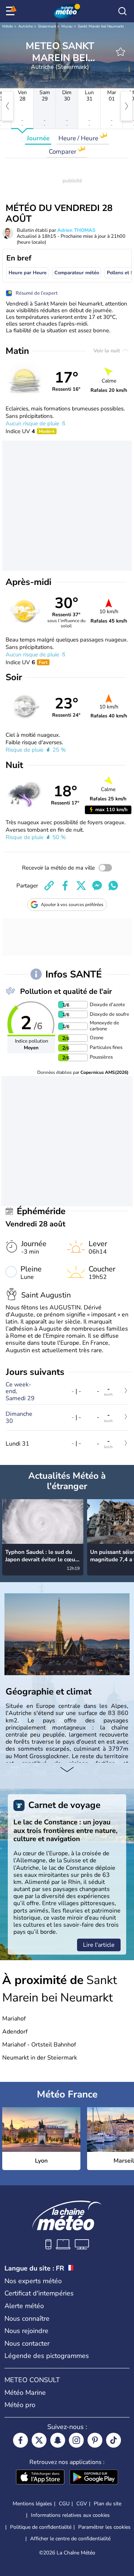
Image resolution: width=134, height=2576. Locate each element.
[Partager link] (49, 886)
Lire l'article (99, 1945)
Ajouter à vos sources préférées (72, 905)
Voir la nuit (107, 351)
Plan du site (108, 2504)
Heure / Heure (79, 138)
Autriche (25, 26)
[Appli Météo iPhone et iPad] (40, 2478)
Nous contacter (27, 2343)
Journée (38, 138)
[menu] (12, 11)
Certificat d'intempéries (39, 2293)
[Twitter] (39, 2440)
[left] (7, 106)
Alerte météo (24, 2306)
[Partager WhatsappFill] (113, 886)
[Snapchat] (58, 2440)
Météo (8, 26)
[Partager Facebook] (65, 886)
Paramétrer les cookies (104, 2527)
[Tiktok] (114, 2440)
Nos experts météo (33, 2281)
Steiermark (47, 26)
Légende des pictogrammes (47, 2356)
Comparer (63, 152)
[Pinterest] (95, 2440)
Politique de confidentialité (41, 2527)
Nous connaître (27, 2319)
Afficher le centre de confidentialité (70, 2539)
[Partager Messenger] (97, 886)
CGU (64, 2504)
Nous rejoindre (26, 2331)
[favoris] (121, 52)
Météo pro (20, 2405)
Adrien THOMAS (76, 230)
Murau (67, 26)
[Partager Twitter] (81, 886)
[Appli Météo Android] (94, 2478)
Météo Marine (25, 2393)
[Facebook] (20, 2440)
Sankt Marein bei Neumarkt (101, 26)
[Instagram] (76, 2440)
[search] (122, 11)
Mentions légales (32, 2504)
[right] (127, 106)
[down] (67, 1770)
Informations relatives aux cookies (70, 2515)
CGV (82, 2504)
